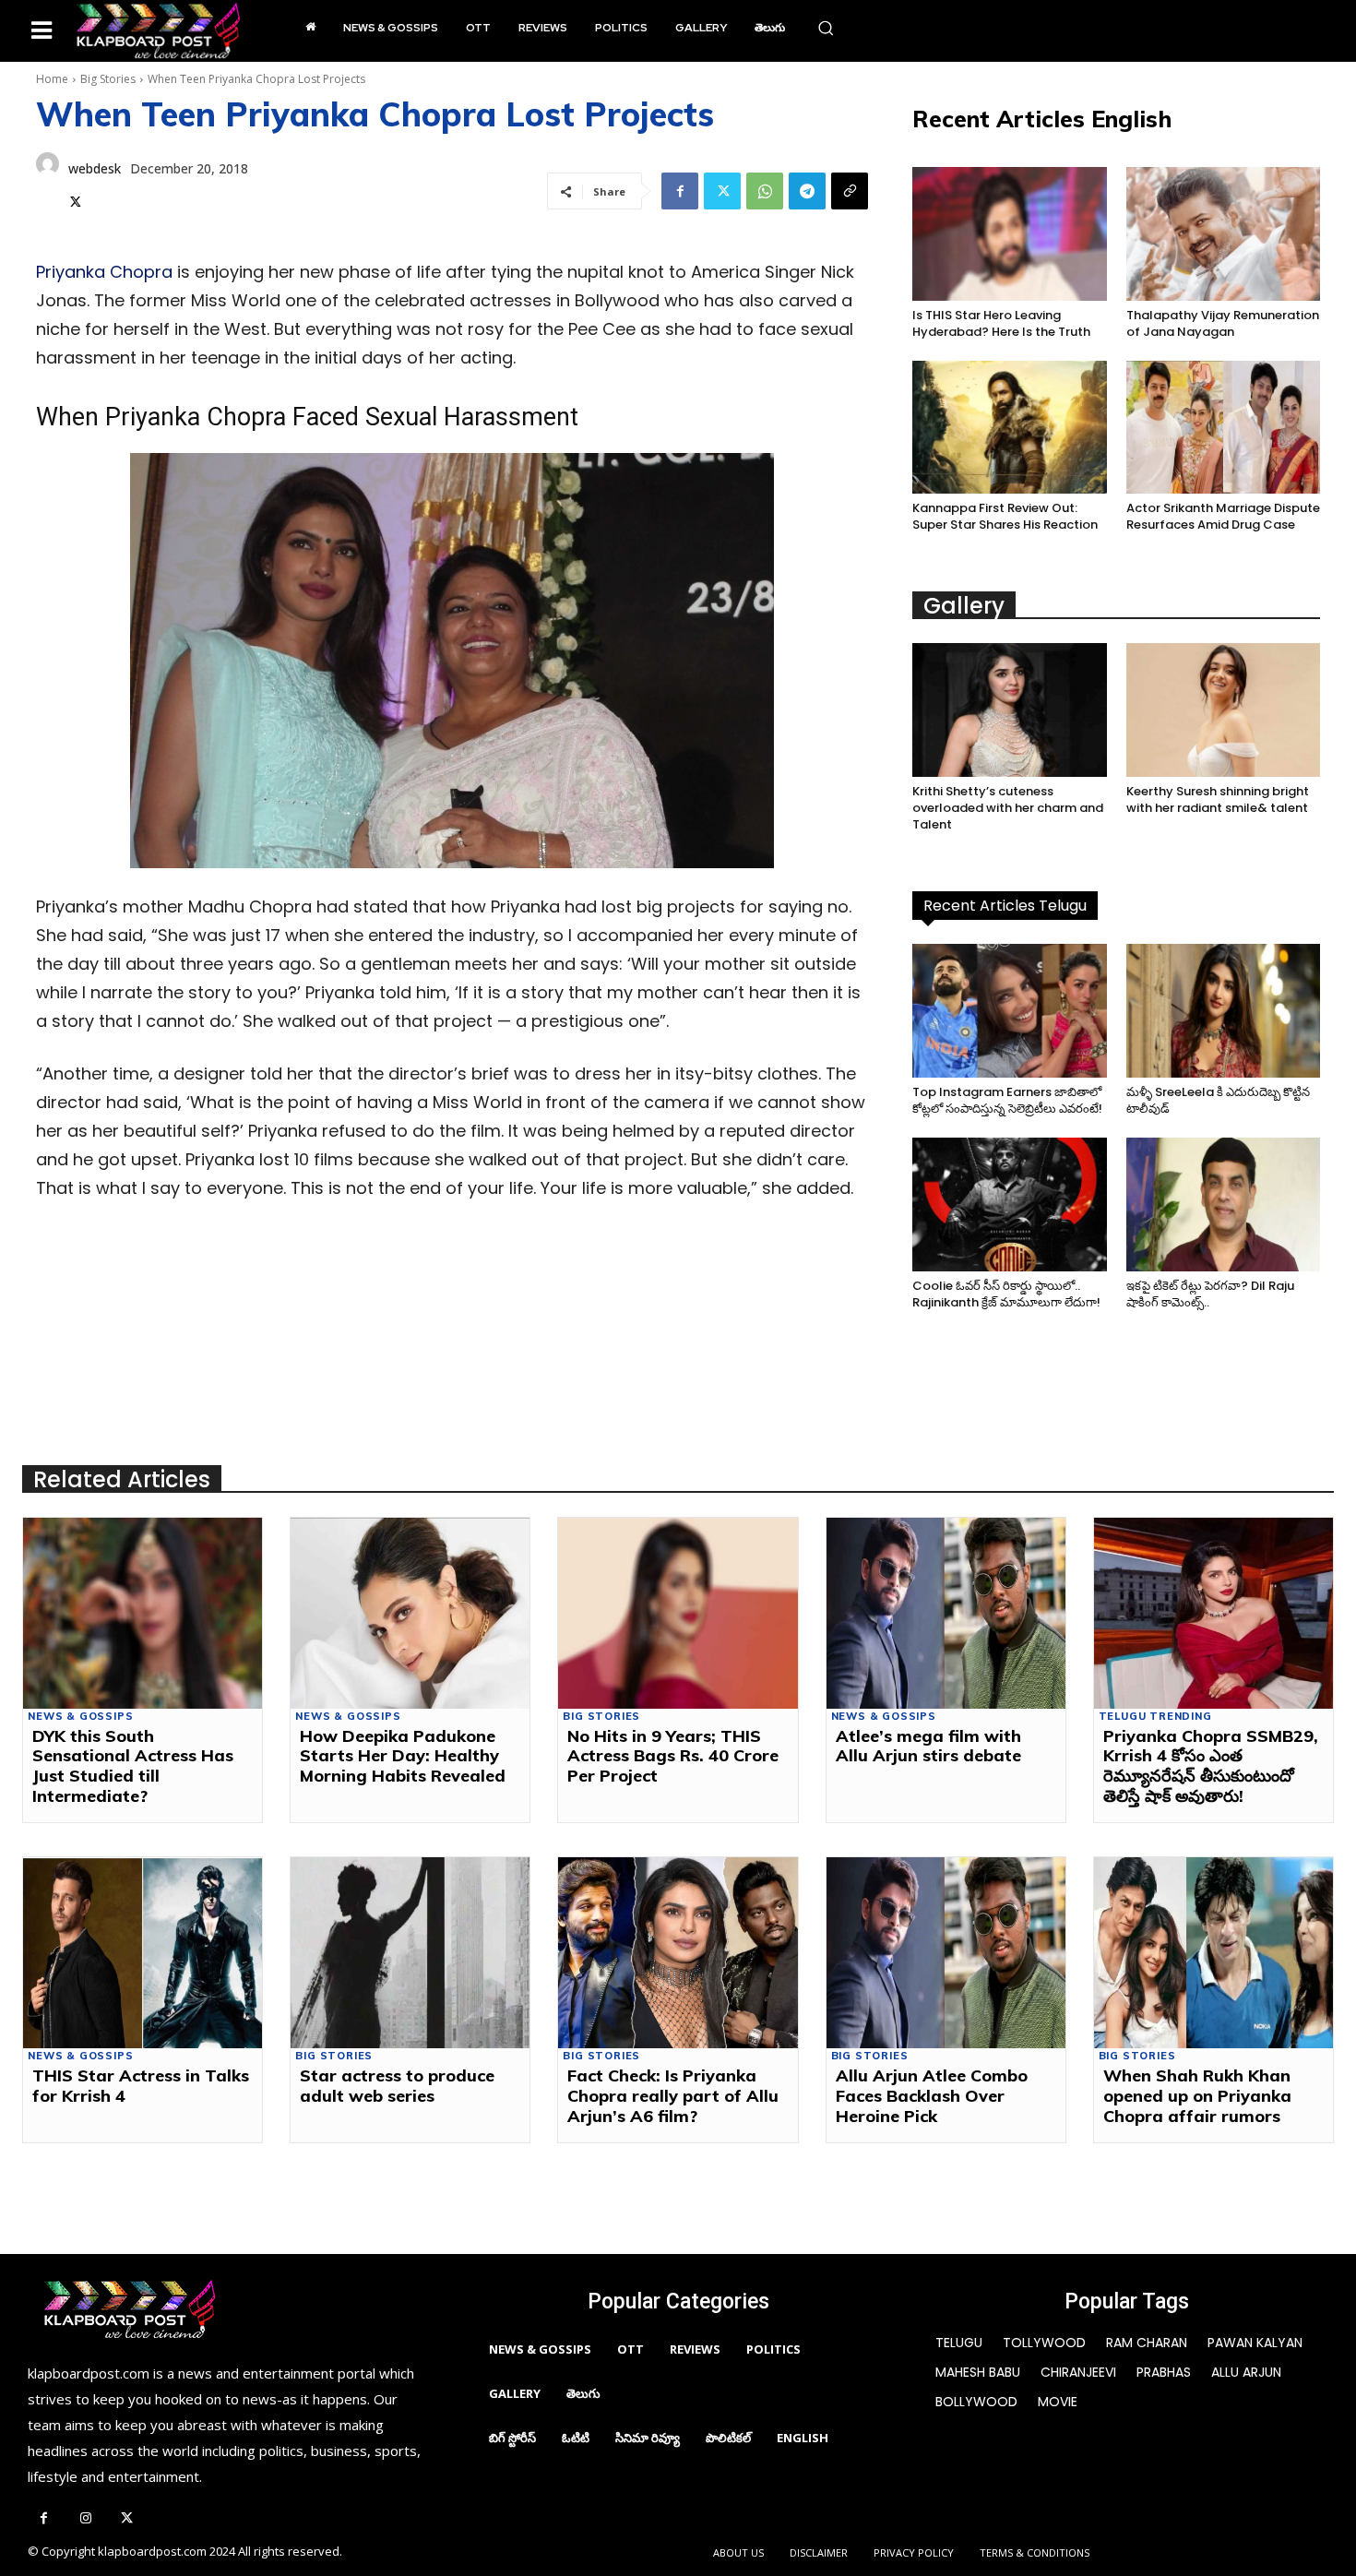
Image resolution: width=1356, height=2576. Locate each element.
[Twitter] (76, 199)
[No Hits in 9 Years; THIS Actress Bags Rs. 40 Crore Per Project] (678, 1613)
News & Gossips (80, 1717)
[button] (826, 28)
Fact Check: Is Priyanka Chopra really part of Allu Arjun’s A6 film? (673, 2095)
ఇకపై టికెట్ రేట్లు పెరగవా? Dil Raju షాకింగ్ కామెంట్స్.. (1210, 1294)
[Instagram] (85, 2519)
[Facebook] (680, 191)
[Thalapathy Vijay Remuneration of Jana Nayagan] (1223, 234)
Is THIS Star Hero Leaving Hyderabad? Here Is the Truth (1001, 323)
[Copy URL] (850, 191)
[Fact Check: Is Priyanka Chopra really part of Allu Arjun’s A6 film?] (678, 1953)
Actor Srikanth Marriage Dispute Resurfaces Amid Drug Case (1223, 516)
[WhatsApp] (765, 191)
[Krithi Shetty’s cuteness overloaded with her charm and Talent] (1009, 710)
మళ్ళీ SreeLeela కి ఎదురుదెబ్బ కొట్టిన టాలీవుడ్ (1218, 1100)
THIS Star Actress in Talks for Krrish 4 (141, 2086)
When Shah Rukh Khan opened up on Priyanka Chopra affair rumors (1197, 2095)
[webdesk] (48, 183)
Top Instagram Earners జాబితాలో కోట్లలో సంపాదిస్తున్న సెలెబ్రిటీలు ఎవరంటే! (1007, 1100)
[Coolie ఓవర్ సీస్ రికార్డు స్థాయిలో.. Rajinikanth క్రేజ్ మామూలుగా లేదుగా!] (1009, 1205)
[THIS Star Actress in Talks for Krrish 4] (143, 1953)
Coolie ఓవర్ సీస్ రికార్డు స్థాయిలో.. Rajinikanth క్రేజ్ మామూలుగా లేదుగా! (1006, 1294)
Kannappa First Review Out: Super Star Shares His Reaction (1005, 516)
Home (52, 79)
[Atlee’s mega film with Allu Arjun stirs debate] (946, 1613)
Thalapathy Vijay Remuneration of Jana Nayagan (1223, 323)
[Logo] (158, 31)
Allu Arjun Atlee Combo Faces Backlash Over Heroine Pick (932, 2095)
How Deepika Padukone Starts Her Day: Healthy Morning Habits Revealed (403, 1756)
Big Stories (108, 79)
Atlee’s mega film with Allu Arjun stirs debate (928, 1746)
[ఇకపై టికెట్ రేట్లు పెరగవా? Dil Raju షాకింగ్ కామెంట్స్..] (1223, 1205)
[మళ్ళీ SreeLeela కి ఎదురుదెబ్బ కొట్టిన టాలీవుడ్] (1223, 1011)
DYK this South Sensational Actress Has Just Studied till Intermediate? (133, 1766)
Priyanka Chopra (104, 272)
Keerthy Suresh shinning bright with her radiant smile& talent (1218, 799)
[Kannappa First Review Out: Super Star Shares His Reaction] (1009, 428)
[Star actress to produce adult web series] (410, 1953)
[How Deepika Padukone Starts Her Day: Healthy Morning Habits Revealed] (410, 1613)
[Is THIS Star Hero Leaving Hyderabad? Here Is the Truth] (1009, 234)
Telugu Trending (1155, 1717)
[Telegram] (807, 191)
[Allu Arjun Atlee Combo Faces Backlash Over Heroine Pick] (946, 1953)
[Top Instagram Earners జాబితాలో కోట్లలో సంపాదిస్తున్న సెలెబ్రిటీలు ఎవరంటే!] (1009, 1011)
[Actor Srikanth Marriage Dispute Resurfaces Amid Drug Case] (1223, 428)
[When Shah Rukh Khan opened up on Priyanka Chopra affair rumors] (1213, 1953)
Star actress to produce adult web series (397, 2086)
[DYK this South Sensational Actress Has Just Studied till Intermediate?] (143, 1613)
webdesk (95, 168)
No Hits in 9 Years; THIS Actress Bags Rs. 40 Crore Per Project (673, 1756)
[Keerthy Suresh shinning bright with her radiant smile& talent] (1223, 710)
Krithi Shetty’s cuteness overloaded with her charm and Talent (1008, 808)
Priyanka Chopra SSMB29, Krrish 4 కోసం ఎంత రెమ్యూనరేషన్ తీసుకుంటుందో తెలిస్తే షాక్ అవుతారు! (1211, 1766)
